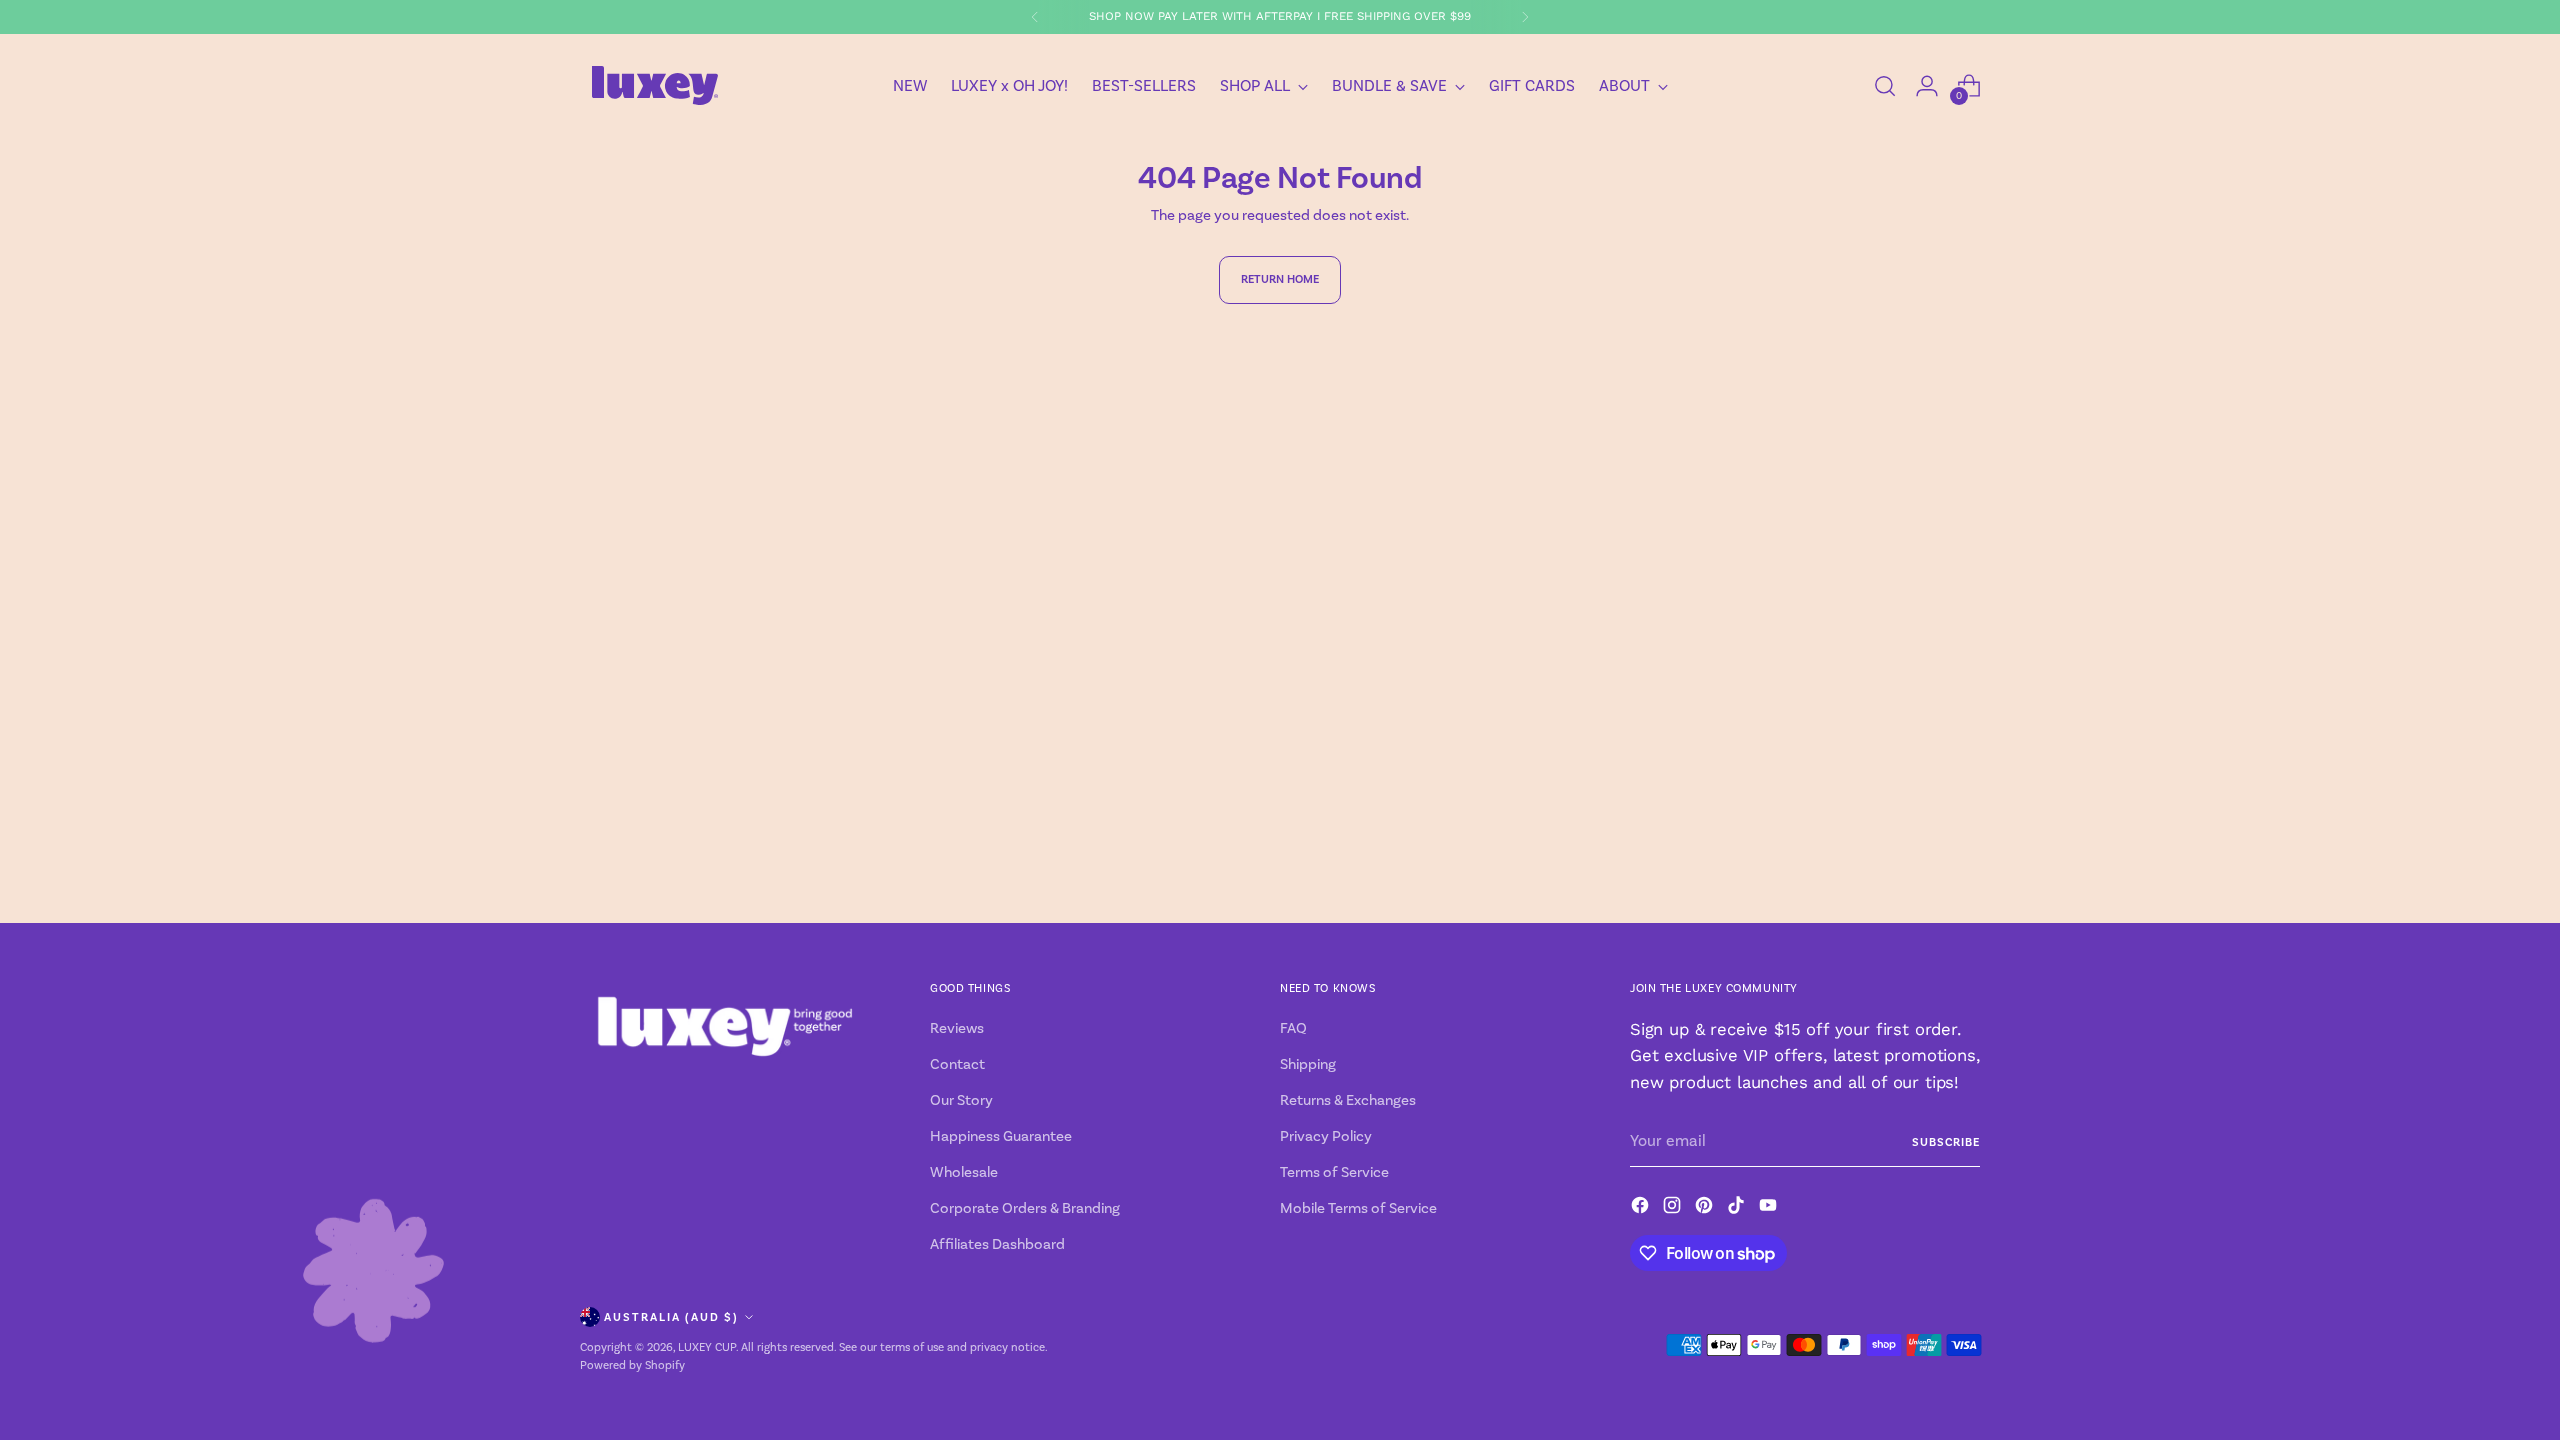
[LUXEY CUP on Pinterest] (1706, 1208)
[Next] (1525, 17)
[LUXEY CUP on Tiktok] (1738, 1208)
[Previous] (1035, 17)
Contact (957, 1064)
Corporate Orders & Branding (1025, 1208)
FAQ (1293, 1028)
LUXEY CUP (707, 1347)
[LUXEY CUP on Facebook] (1642, 1208)
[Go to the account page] (1927, 86)
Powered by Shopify (632, 1365)
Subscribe (1946, 1142)
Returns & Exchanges (1348, 1100)
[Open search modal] (1885, 86)
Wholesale (964, 1172)
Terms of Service (1334, 1172)
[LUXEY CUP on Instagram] (1674, 1208)
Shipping (1308, 1064)
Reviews (957, 1028)
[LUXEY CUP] (655, 85)
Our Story (961, 1100)
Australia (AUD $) (671, 1317)
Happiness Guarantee (1001, 1136)
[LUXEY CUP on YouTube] (1770, 1208)
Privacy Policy (1326, 1136)
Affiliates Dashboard (997, 1244)
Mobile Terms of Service (1358, 1208)
